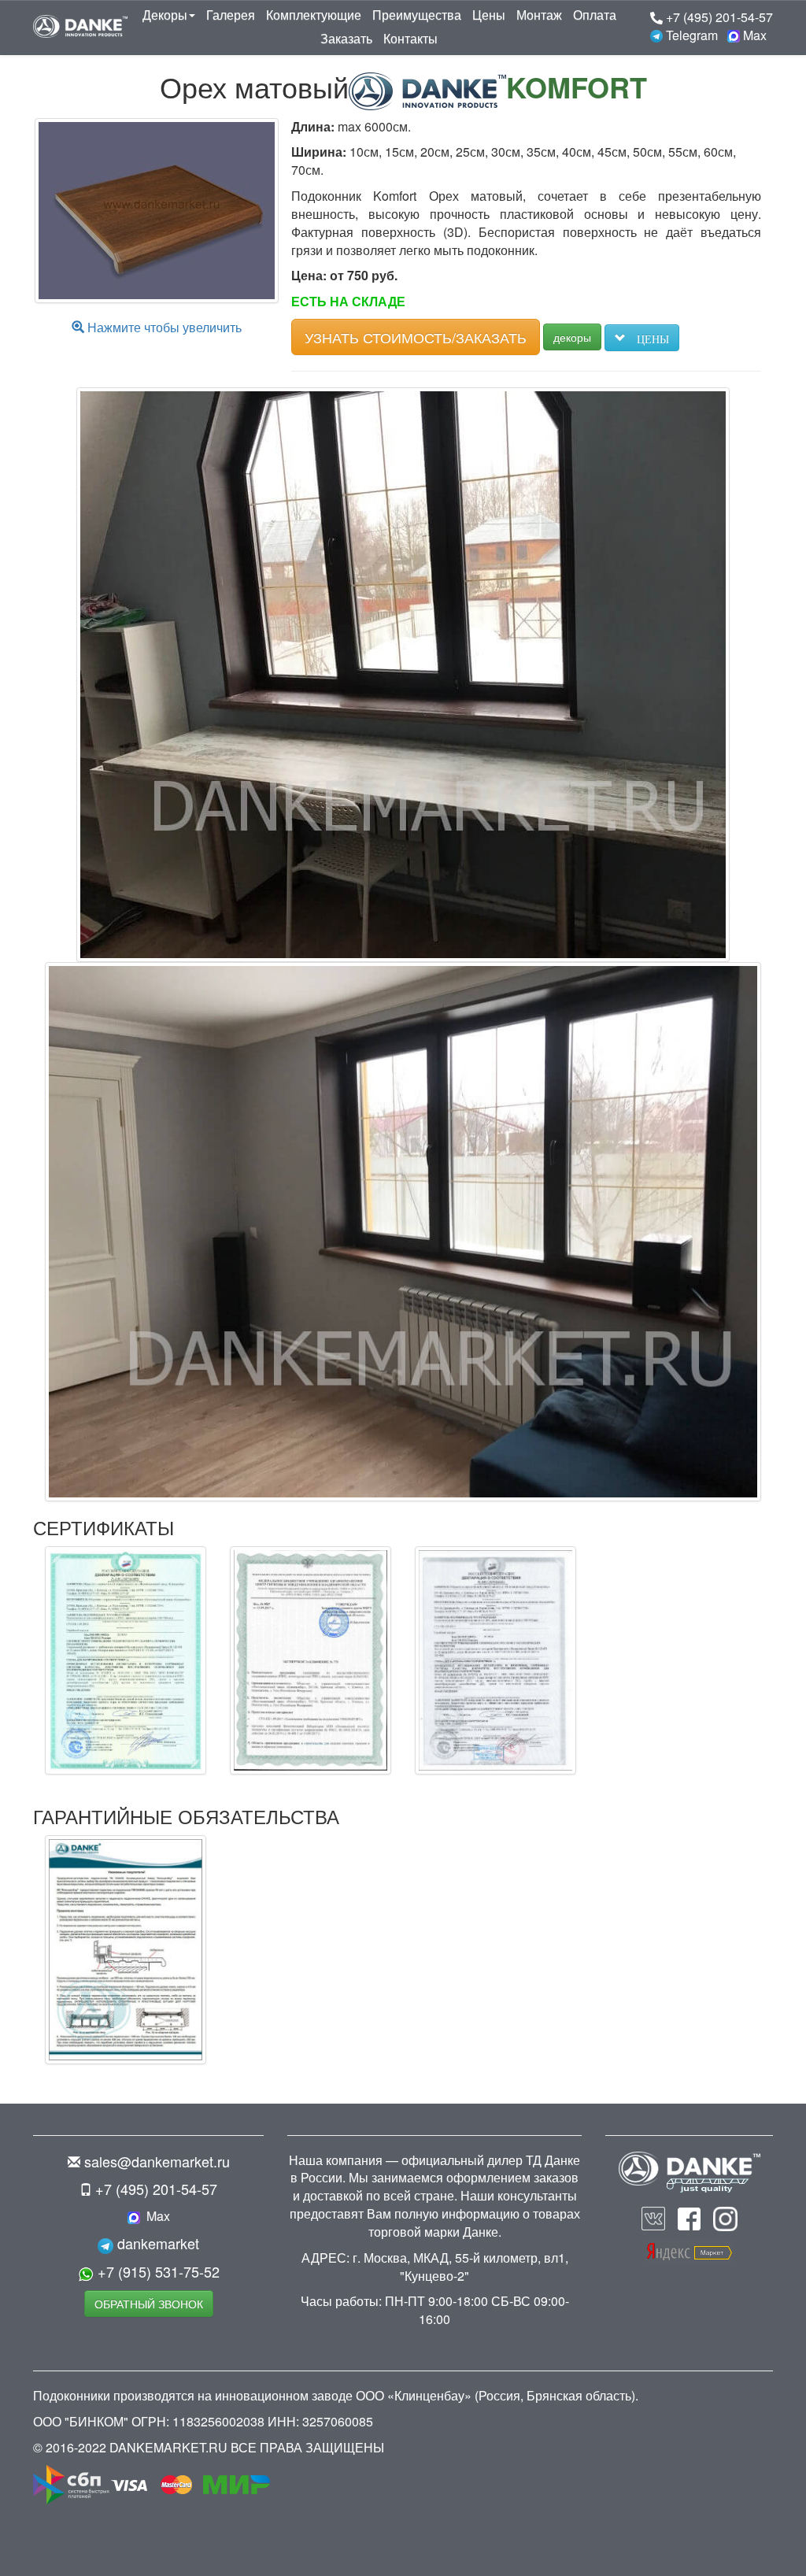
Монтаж (539, 15)
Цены (489, 15)
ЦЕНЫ (647, 338)
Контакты (410, 38)
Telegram (690, 35)
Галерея (231, 15)
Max (753, 35)
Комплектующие (314, 15)
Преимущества (417, 15)
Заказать (346, 38)
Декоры (165, 15)
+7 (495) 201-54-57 (718, 17)
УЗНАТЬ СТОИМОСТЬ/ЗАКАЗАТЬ (416, 337)
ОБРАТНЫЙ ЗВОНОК (149, 2304)
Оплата (595, 15)
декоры (572, 337)
